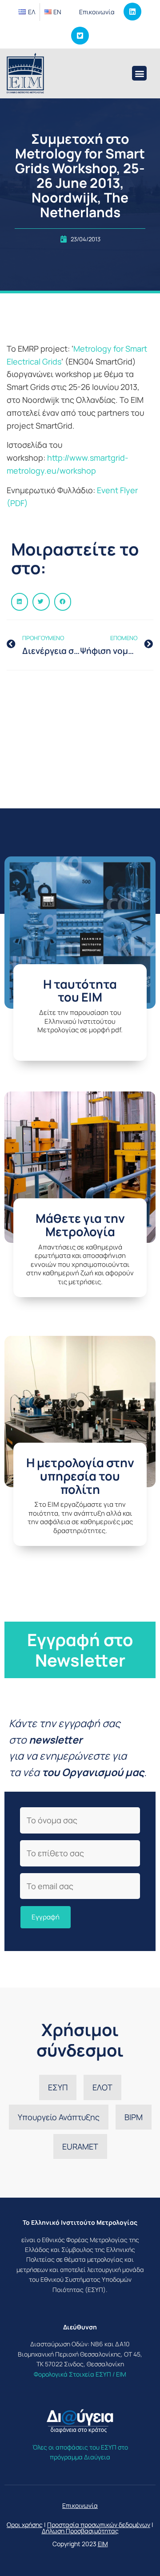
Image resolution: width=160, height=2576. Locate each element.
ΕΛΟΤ (102, 2087)
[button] (139, 73)
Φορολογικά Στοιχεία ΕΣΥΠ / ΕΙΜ (80, 2374)
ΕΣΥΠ (58, 2087)
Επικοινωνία (97, 12)
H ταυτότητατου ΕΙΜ (80, 991)
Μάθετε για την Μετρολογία (80, 1225)
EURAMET (80, 2146)
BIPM (134, 2117)
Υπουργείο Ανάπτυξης (59, 2117)
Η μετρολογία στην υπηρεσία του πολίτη (80, 1476)
